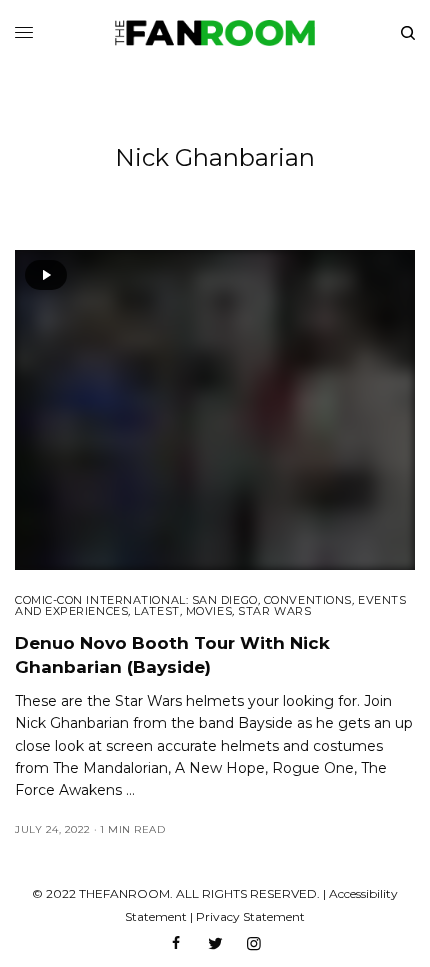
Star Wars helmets (179, 701)
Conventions (308, 600)
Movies (209, 611)
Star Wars (274, 611)
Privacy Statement (250, 916)
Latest (156, 611)
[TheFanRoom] (215, 33)
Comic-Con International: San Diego (136, 600)
